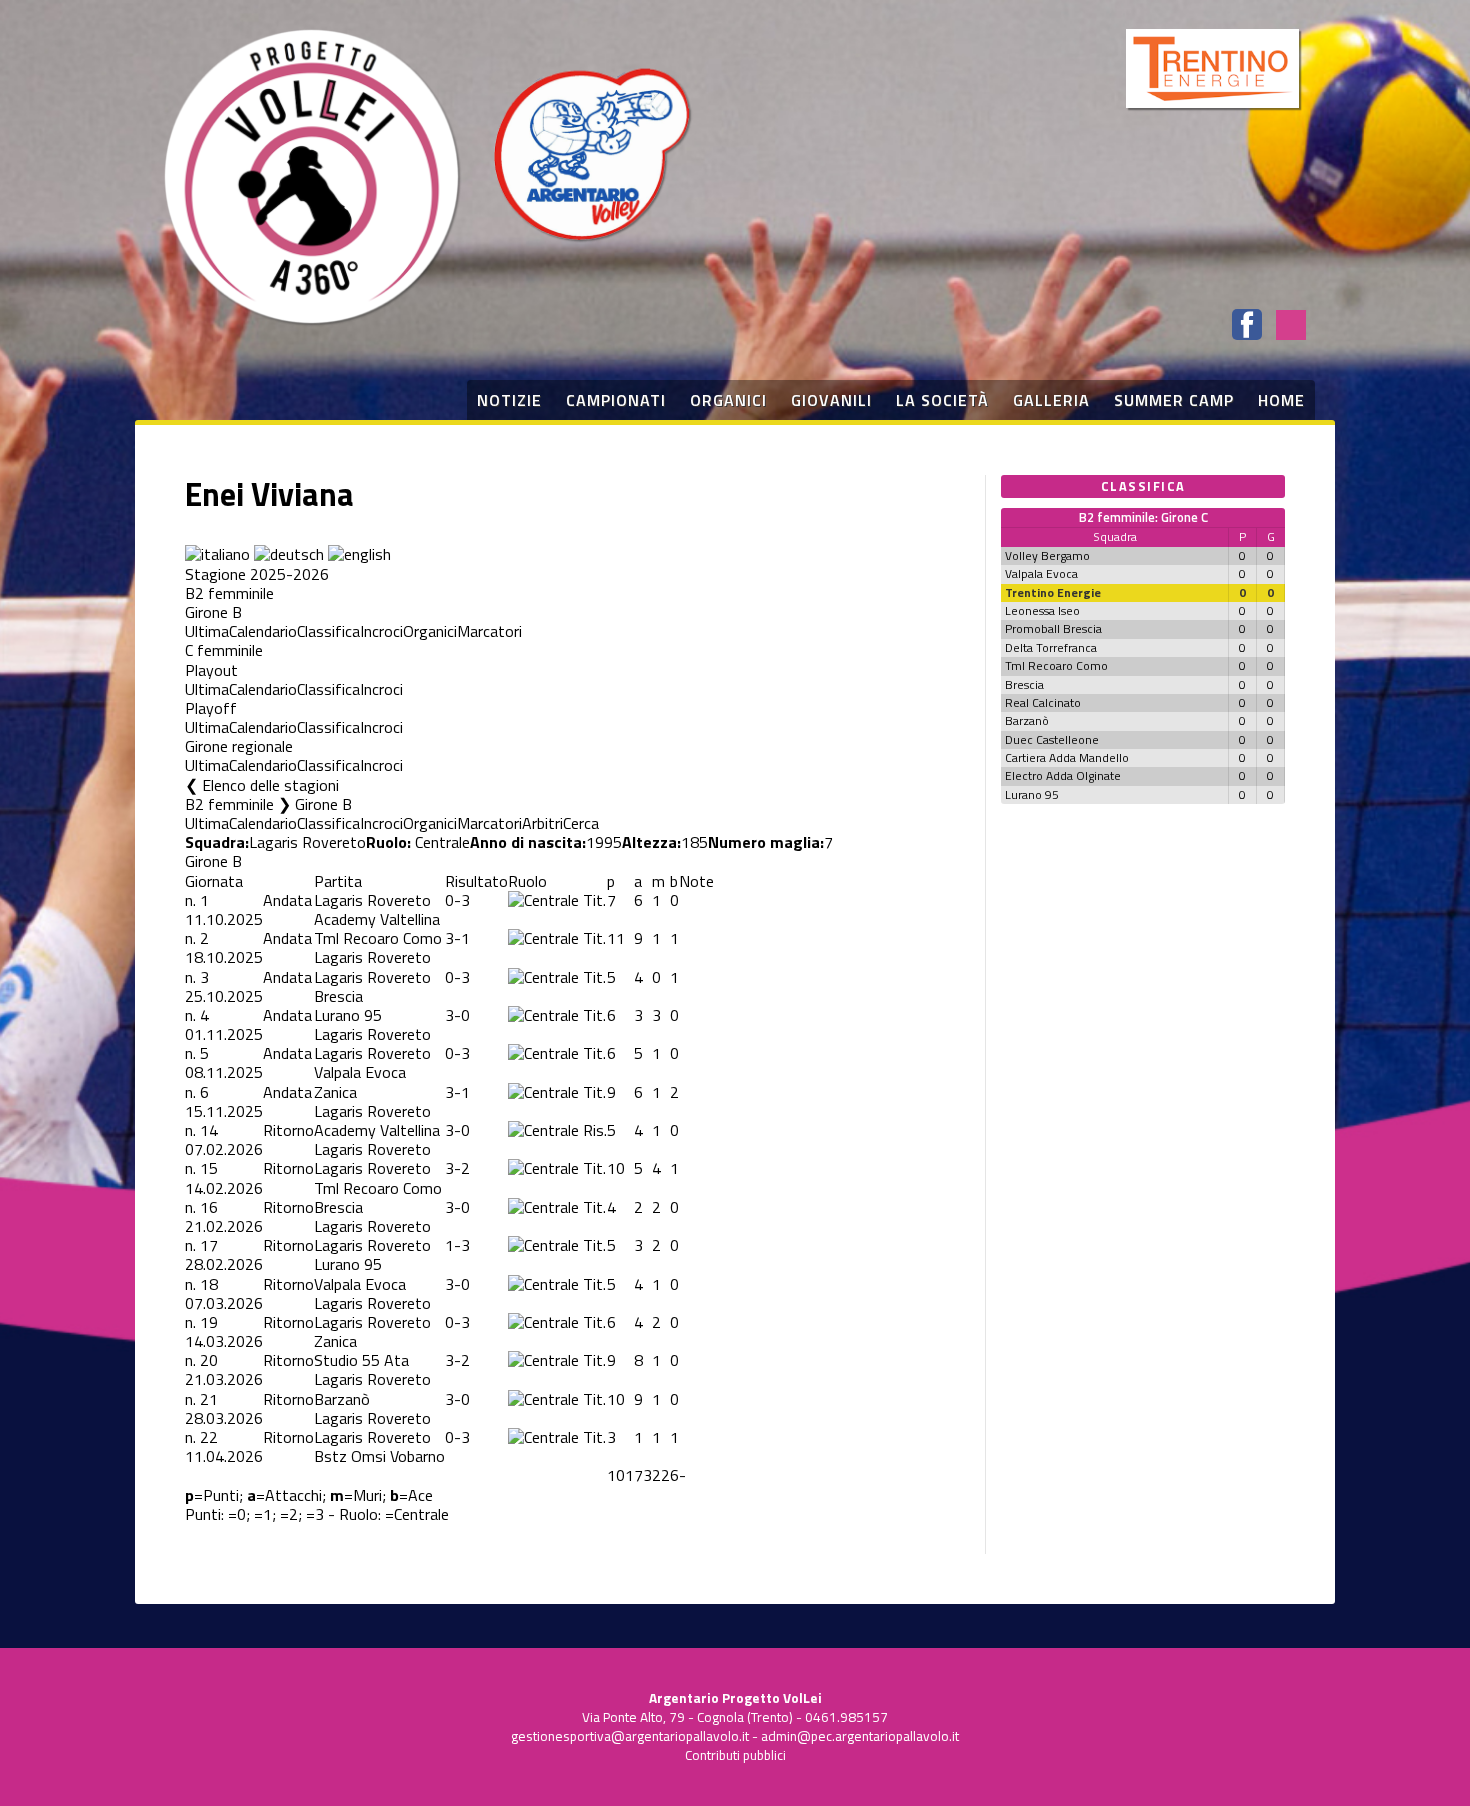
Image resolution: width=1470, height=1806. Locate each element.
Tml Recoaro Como (378, 938)
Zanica (335, 1092)
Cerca (581, 823)
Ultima (207, 631)
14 (209, 1130)
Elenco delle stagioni (270, 785)
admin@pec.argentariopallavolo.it (860, 1736)
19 (209, 1322)
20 (209, 1360)
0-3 (457, 900)
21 (209, 1399)
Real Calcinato (1043, 702)
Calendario (263, 631)
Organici (430, 631)
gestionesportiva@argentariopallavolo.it (630, 1736)
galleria (1051, 400)
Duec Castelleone (1052, 739)
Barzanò (342, 1399)
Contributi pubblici (735, 1755)
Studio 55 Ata (361, 1360)
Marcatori (489, 631)
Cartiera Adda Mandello (1067, 757)
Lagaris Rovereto (307, 842)
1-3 (457, 1245)
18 (209, 1284)
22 (209, 1437)
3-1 (457, 938)
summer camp (1174, 400)
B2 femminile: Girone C (1143, 517)
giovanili (831, 400)
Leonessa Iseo (1042, 610)
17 (209, 1245)
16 (209, 1207)
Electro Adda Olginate (1063, 775)
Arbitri (542, 823)
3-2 (457, 1168)
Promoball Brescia (1053, 628)
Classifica (328, 631)
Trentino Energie (1053, 592)
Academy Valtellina (377, 919)
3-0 (457, 1015)
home (1281, 400)
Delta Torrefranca (1051, 647)
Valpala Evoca (360, 1072)
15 (209, 1168)
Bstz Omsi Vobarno (379, 1456)
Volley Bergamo (1047, 555)
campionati (616, 400)
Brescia (338, 996)
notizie (509, 400)
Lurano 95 (348, 1015)
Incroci (381, 631)
